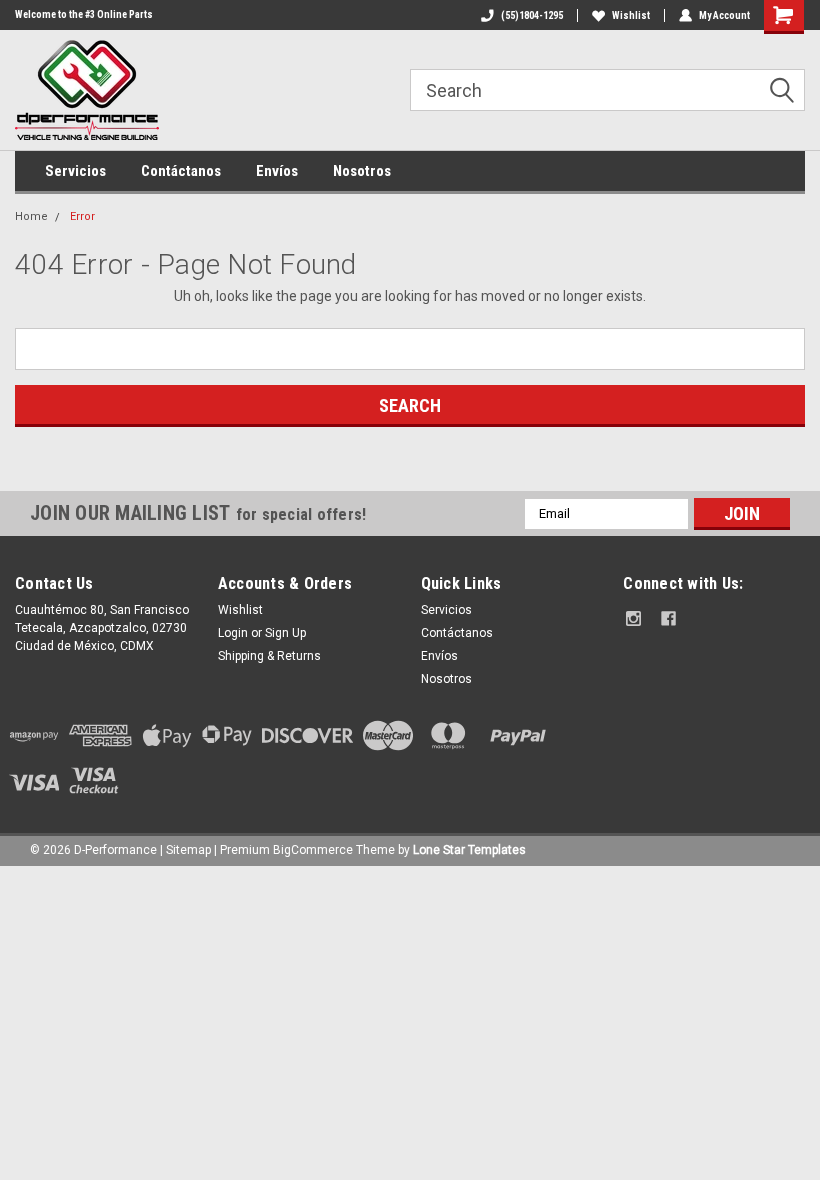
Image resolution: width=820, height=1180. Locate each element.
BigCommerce (313, 850)
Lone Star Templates (469, 850)
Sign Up (285, 633)
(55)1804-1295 (532, 15)
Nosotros (362, 171)
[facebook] (668, 618)
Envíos (277, 171)
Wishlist (631, 15)
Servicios (75, 171)
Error (82, 216)
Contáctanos (181, 171)
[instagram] (633, 618)
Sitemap (188, 850)
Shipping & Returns (269, 656)
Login (233, 633)
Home (31, 216)
